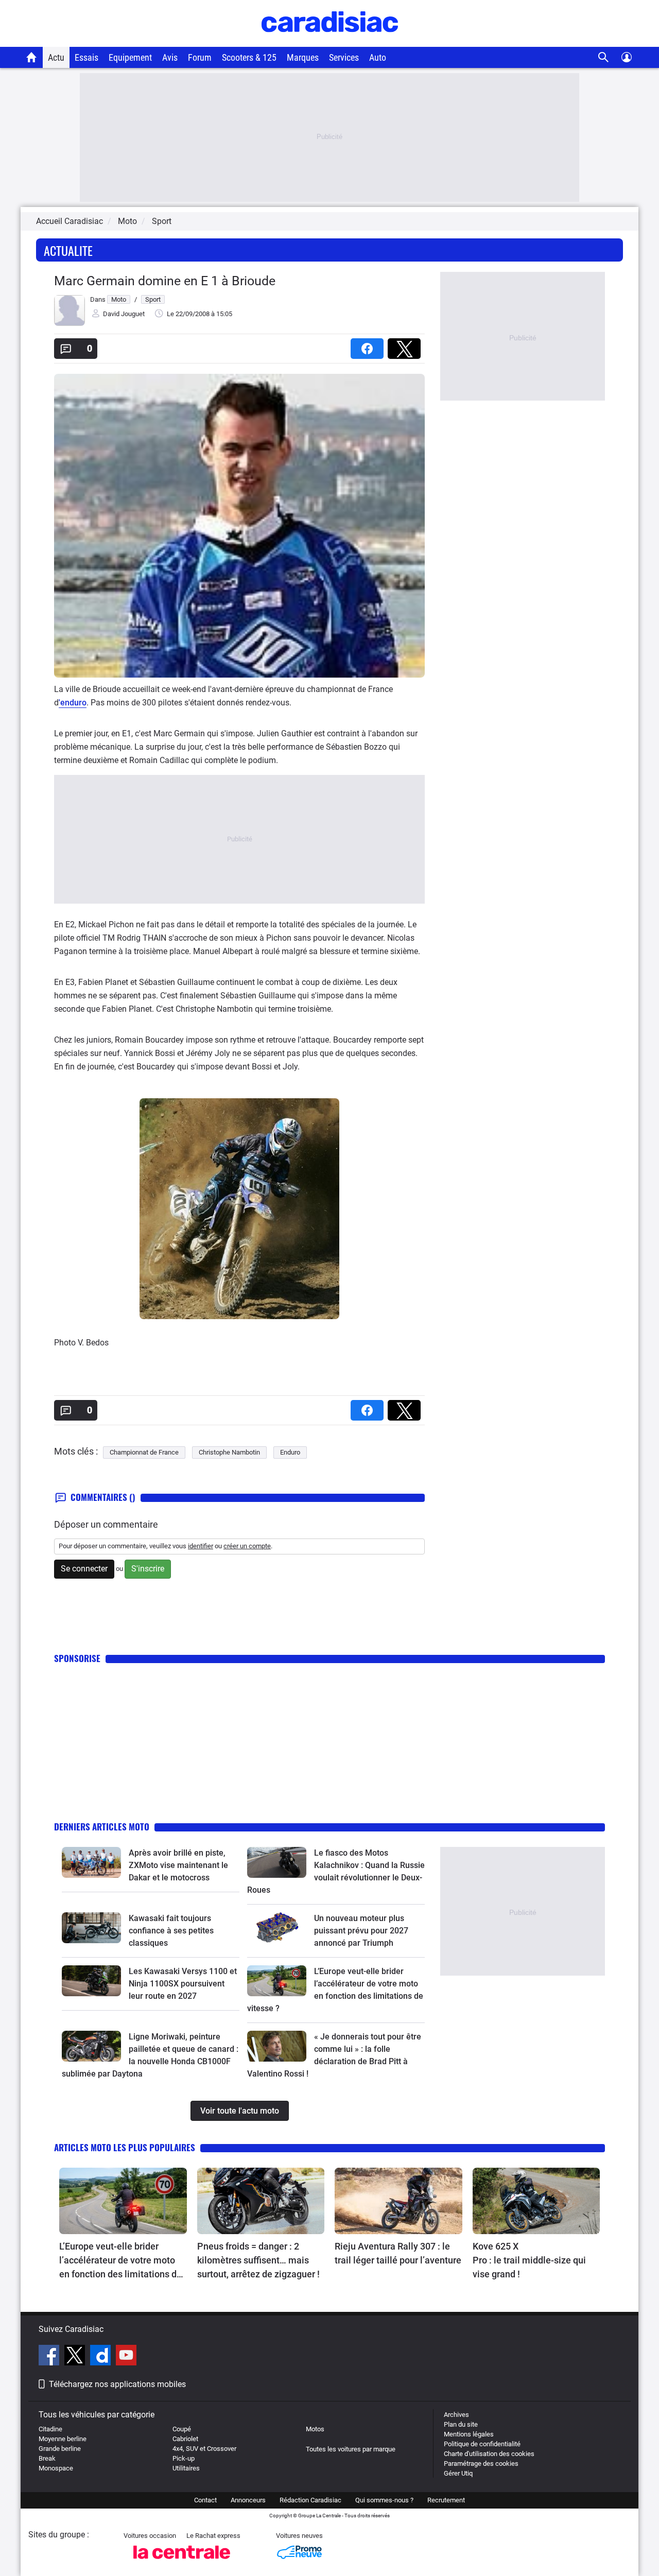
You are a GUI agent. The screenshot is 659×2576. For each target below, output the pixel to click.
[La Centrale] (182, 2562)
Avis (170, 57)
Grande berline (60, 2449)
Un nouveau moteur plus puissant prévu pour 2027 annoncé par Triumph (361, 1931)
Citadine (50, 2429)
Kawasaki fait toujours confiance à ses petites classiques (171, 1931)
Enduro (290, 1452)
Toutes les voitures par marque (351, 2449)
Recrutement (446, 2500)
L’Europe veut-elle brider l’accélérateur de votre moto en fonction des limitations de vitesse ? (120, 2261)
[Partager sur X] (406, 345)
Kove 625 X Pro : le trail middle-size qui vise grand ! (530, 2260)
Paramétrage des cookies (481, 2463)
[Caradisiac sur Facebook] (50, 2357)
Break (47, 2458)
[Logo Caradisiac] (330, 41)
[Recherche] (604, 57)
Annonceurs (248, 2500)
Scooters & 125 (249, 57)
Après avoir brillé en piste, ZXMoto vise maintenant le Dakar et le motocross (178, 1865)
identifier (201, 1546)
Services (344, 57)
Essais (86, 57)
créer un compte (247, 1546)
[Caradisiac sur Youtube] (126, 2357)
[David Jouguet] (70, 324)
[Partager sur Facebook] (369, 345)
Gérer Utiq (458, 2473)
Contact (205, 2500)
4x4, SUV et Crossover (204, 2449)
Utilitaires (186, 2468)
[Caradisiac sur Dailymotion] (102, 2357)
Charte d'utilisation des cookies (489, 2454)
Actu (56, 57)
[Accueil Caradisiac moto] (32, 57)
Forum (200, 57)
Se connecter (84, 1569)
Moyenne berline (63, 2439)
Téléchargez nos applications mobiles (117, 2384)
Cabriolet (185, 2439)
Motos (315, 2429)
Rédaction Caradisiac (310, 2500)
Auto (378, 57)
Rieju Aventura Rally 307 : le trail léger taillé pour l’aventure (398, 2253)
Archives (456, 2415)
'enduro (73, 703)
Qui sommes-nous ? (384, 2500)
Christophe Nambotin (229, 1452)
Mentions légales (469, 2434)
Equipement (130, 57)
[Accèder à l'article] (91, 1862)
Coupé (182, 2429)
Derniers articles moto (102, 1827)
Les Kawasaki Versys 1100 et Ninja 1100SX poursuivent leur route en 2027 (183, 1984)
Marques (303, 57)
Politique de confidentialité (482, 2444)
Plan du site (461, 2424)
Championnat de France (144, 1452)
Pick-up (184, 2458)
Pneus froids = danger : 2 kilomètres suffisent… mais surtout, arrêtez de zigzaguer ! (258, 2260)
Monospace (56, 2468)
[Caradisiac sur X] (76, 2357)
